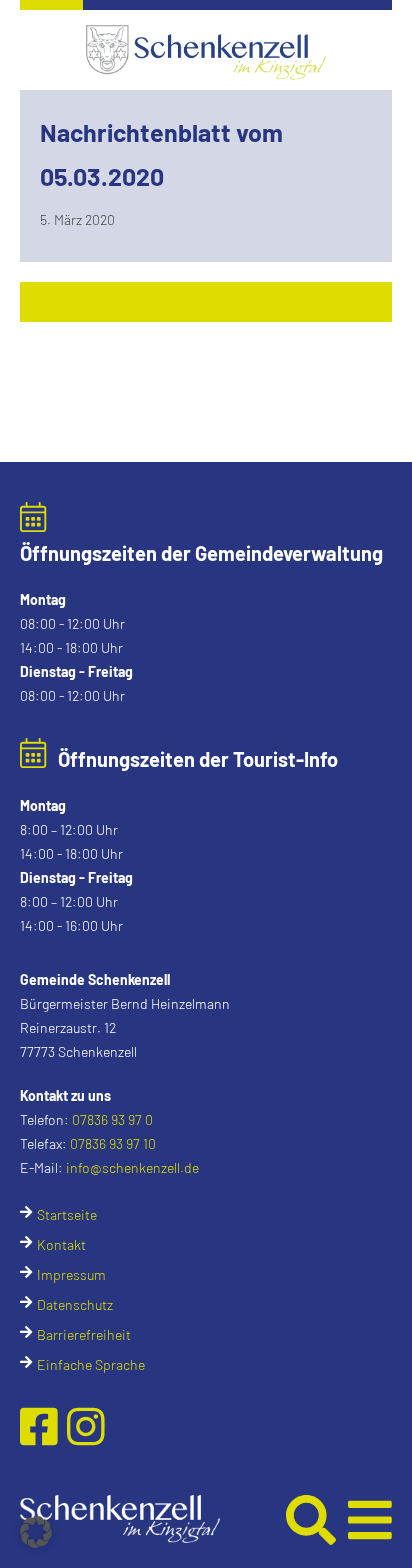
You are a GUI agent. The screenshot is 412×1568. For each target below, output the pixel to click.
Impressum (71, 1274)
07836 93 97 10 (113, 1143)
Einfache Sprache (91, 1364)
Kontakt (61, 1244)
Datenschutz (75, 1304)
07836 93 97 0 (112, 1119)
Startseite (67, 1214)
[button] (150, 1519)
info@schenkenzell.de (132, 1167)
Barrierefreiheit (84, 1334)
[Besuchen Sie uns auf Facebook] (43, 1426)
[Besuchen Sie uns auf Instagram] (86, 1426)
